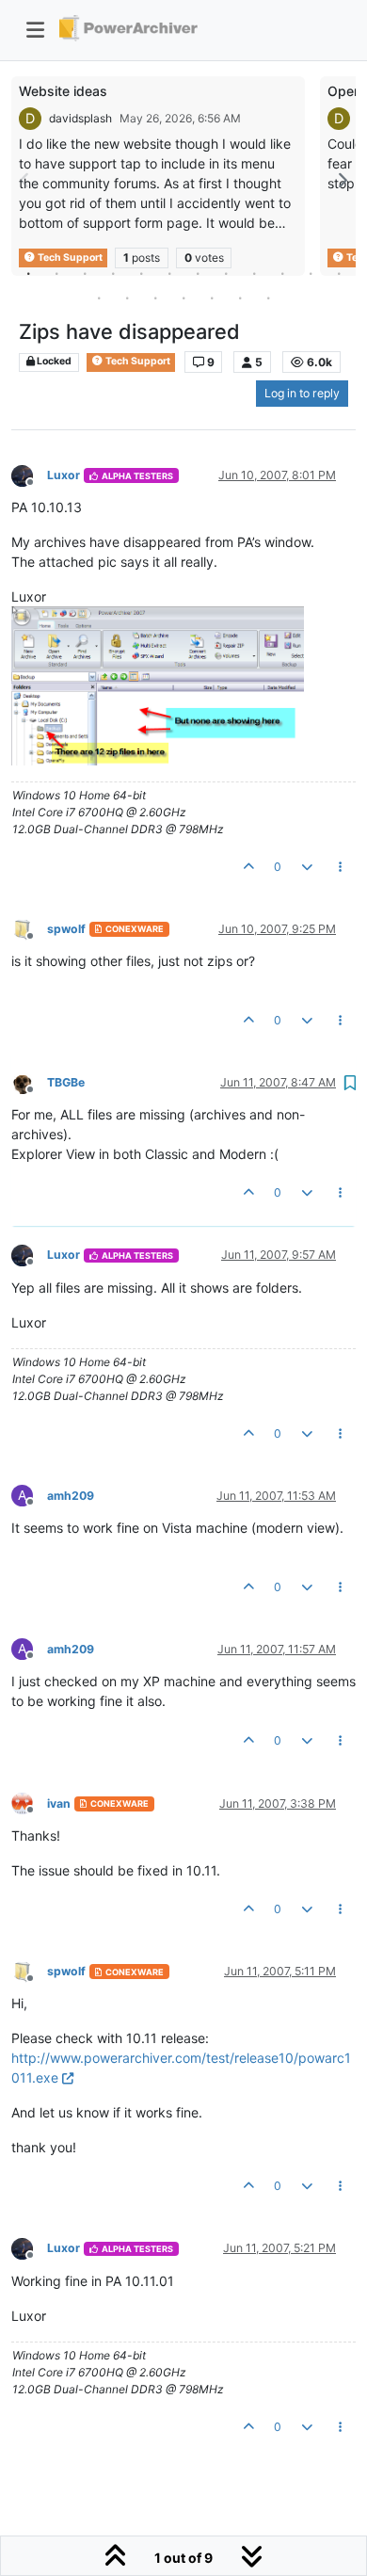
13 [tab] (99, 298)
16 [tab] (183, 298)
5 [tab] (141, 273)
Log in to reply (302, 393)
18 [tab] (240, 298)
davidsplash (80, 118)
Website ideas (63, 91)
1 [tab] (28, 273)
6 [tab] (169, 273)
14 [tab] (127, 298)
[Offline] (29, 474)
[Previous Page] (25, 180)
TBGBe (66, 1082)
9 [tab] (254, 273)
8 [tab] (226, 273)
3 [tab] (85, 273)
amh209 (71, 1496)
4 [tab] (113, 273)
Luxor (64, 475)
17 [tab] (212, 298)
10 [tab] (282, 273)
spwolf (66, 929)
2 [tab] (56, 273)
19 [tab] (268, 298)
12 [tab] (339, 273)
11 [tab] (311, 273)
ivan (59, 1803)
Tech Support (137, 361)
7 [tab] (198, 273)
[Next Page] (342, 180)
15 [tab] (155, 298)
